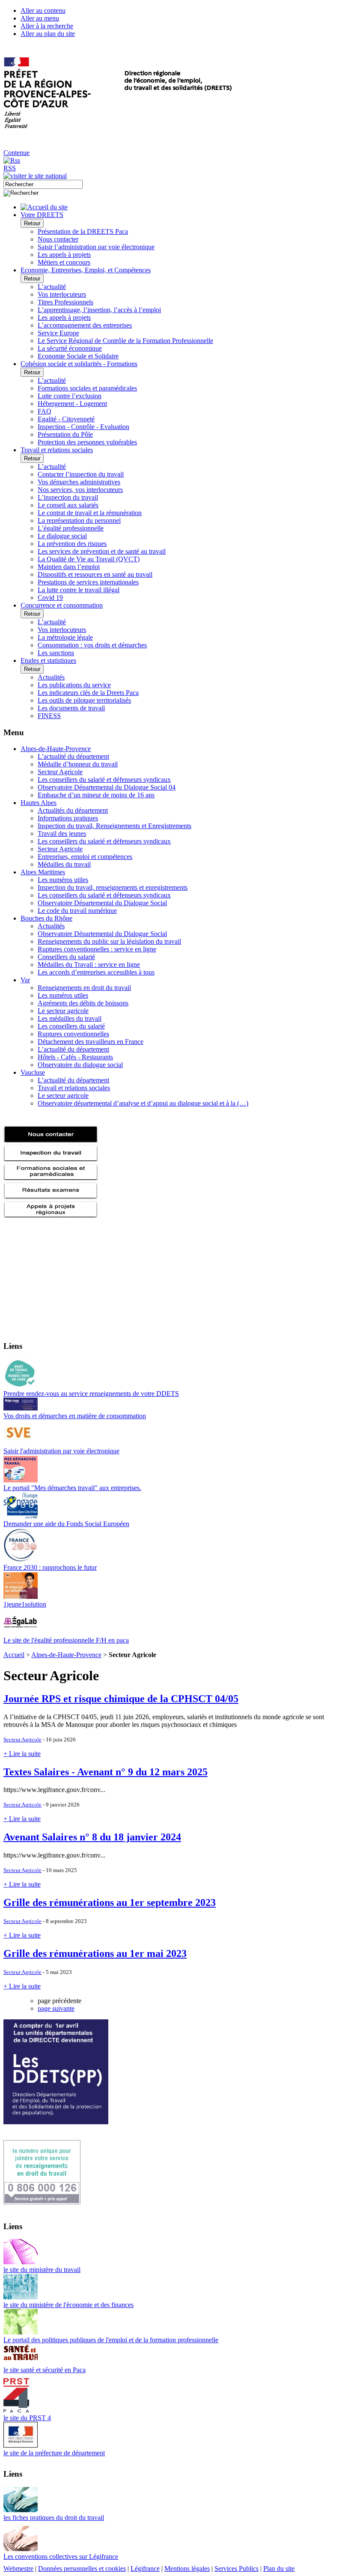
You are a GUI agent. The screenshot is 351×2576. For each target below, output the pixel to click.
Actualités (51, 677)
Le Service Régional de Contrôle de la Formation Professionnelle (125, 341)
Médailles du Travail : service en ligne (89, 965)
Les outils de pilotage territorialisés (84, 700)
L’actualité (52, 287)
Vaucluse (33, 1072)
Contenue (16, 153)
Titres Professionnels (65, 302)
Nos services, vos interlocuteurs (80, 490)
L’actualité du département (73, 756)
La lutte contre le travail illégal (79, 590)
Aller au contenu (43, 10)
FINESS (49, 716)
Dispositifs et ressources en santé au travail (95, 574)
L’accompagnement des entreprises (85, 325)
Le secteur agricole (63, 1011)
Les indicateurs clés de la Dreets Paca (88, 693)
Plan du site (279, 2569)
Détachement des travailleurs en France (91, 1042)
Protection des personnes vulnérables (87, 442)
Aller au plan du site (48, 34)
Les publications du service (74, 685)
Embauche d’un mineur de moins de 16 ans (96, 795)
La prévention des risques (72, 544)
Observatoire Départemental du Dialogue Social (102, 903)
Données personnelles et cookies (82, 2569)
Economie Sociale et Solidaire (78, 356)
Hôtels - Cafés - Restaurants (75, 1057)
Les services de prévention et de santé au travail (102, 551)
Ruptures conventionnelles (73, 1034)
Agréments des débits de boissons (83, 1003)
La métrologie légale (65, 637)
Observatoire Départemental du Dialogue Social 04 (107, 787)
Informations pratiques (68, 818)
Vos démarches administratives (79, 482)
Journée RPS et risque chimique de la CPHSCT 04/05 (121, 1699)
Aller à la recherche (47, 26)
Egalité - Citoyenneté (66, 419)
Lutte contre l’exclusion (70, 396)
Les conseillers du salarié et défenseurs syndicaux (104, 780)
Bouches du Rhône (46, 918)
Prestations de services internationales (88, 582)
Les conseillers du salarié (71, 1026)
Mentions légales (187, 2569)
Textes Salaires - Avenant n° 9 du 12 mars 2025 (106, 1772)
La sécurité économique (70, 348)
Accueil (14, 1655)
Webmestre (18, 2569)
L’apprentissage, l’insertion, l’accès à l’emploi (99, 310)
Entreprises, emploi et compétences (85, 857)
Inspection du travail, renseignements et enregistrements (113, 887)
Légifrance (145, 2569)
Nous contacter (58, 239)
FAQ (45, 411)
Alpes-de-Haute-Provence (56, 749)
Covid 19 (50, 598)
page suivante (56, 2008)
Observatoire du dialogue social (80, 1065)
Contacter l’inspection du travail (81, 474)
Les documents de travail (71, 708)
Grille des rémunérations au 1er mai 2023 (95, 1953)
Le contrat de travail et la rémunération (90, 513)
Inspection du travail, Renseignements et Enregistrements (115, 826)
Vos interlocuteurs (62, 294)
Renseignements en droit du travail (84, 988)
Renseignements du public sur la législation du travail (109, 941)
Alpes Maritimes (43, 872)
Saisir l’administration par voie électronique (96, 247)
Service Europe (58, 333)
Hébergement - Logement (72, 404)
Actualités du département (73, 810)
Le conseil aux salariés (68, 505)
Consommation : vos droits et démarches (92, 645)
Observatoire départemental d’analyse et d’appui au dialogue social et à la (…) (143, 1103)
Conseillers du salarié (66, 957)
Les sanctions (56, 653)
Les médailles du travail (70, 1018)
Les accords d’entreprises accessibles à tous (96, 972)
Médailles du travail (64, 864)
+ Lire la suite (22, 1754)
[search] (43, 184)
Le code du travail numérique (77, 911)
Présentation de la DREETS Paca (83, 231)
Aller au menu (40, 18)
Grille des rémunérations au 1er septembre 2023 (110, 1902)
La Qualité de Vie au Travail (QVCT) (89, 559)
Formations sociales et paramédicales (87, 388)
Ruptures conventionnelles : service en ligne (97, 949)
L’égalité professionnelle (71, 528)
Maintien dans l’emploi (69, 567)
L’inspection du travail (68, 497)
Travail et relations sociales (74, 1088)
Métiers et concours (64, 262)
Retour (32, 223)
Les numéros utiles (63, 880)
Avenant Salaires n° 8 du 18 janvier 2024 (92, 1837)
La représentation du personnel (79, 520)
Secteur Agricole (60, 772)
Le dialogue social (62, 536)
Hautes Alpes (39, 803)
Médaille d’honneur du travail (78, 764)
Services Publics (236, 2569)
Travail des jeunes (62, 833)
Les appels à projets (64, 255)
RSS (10, 168)
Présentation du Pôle (65, 434)
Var (25, 980)
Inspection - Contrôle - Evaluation (83, 427)
